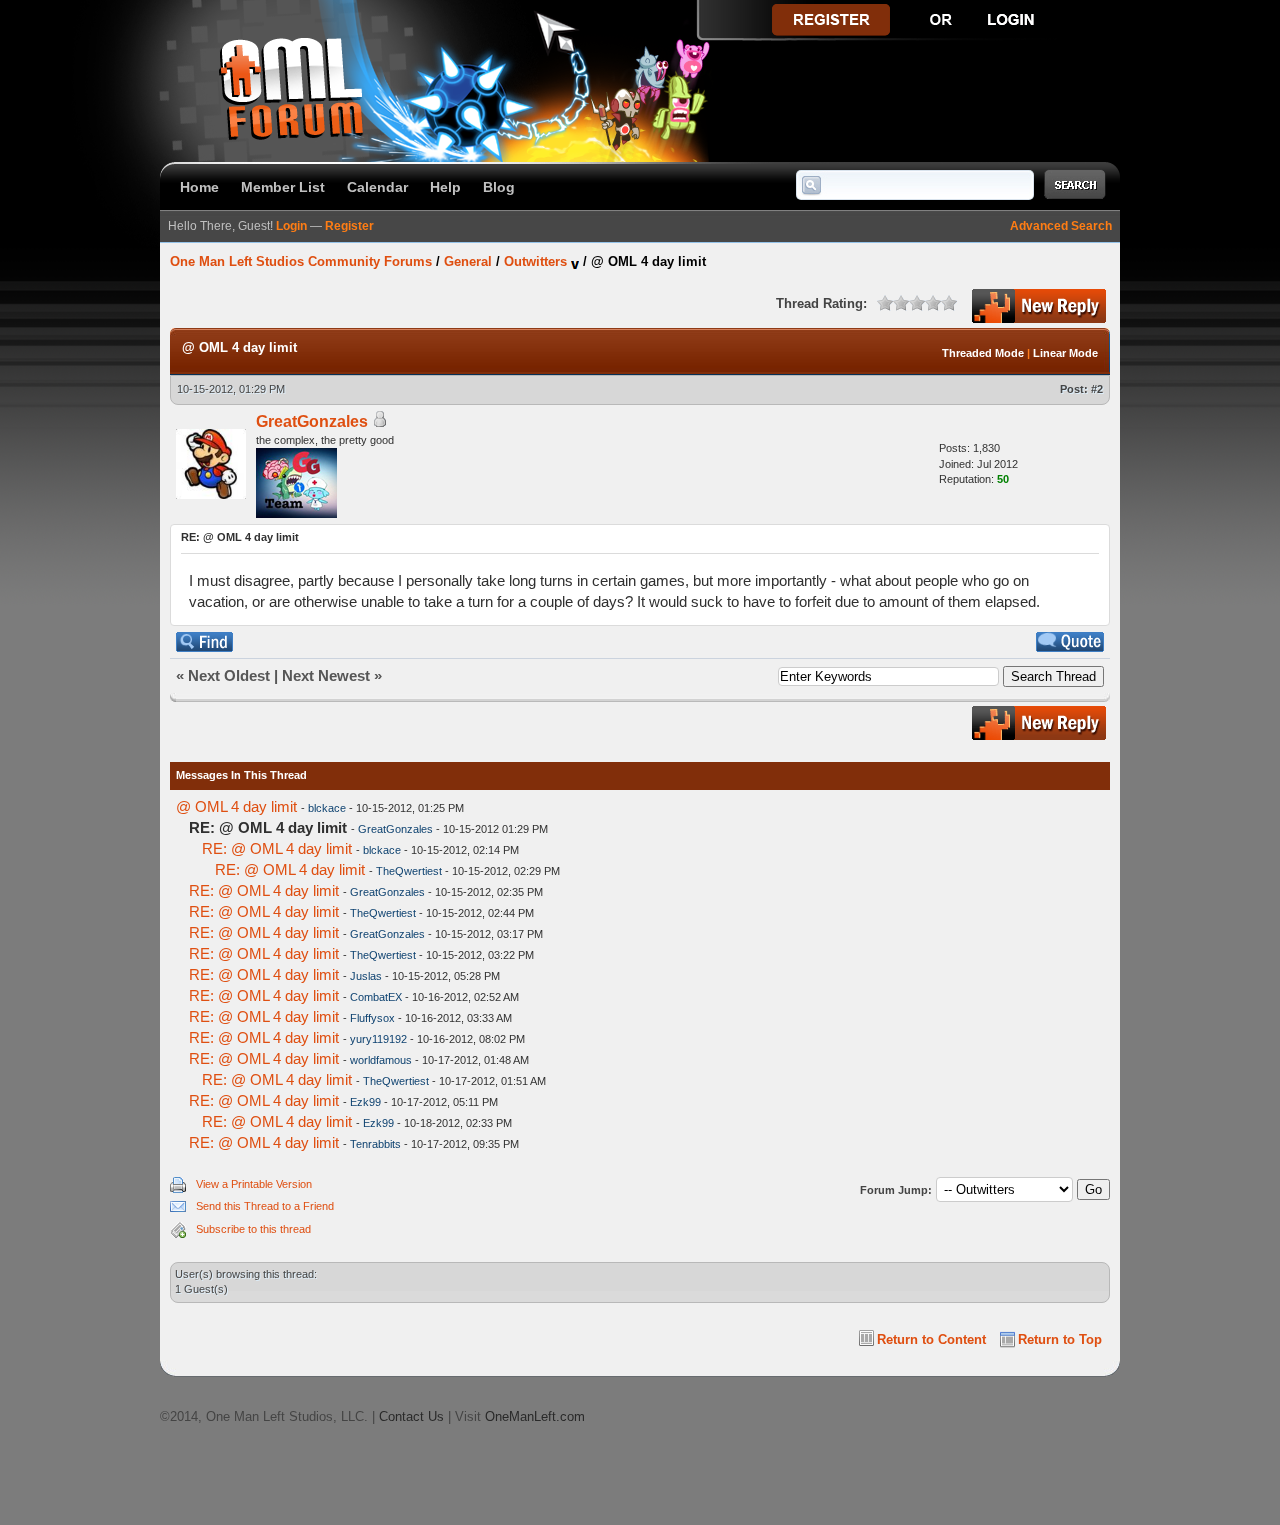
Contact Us (411, 1416)
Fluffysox (372, 1018)
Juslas (366, 976)
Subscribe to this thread (253, 1229)
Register (349, 226)
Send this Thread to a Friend (265, 1206)
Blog (499, 187)
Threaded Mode (983, 353)
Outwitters (535, 261)
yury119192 (378, 1039)
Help (445, 187)
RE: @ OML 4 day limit (277, 848)
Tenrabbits (375, 1144)
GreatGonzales (312, 421)
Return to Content (931, 1339)
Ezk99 (365, 1102)
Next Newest (326, 675)
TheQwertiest (409, 871)
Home (199, 187)
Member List (283, 187)
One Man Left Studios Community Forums (301, 261)
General (468, 261)
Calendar (377, 187)
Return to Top (1060, 1339)
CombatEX (376, 997)
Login (291, 226)
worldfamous (381, 1060)
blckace (327, 808)
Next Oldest (229, 675)
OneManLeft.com (535, 1416)
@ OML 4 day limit (236, 806)
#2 (1097, 389)
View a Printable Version (254, 1184)
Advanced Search (1061, 226)
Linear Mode (1065, 353)
